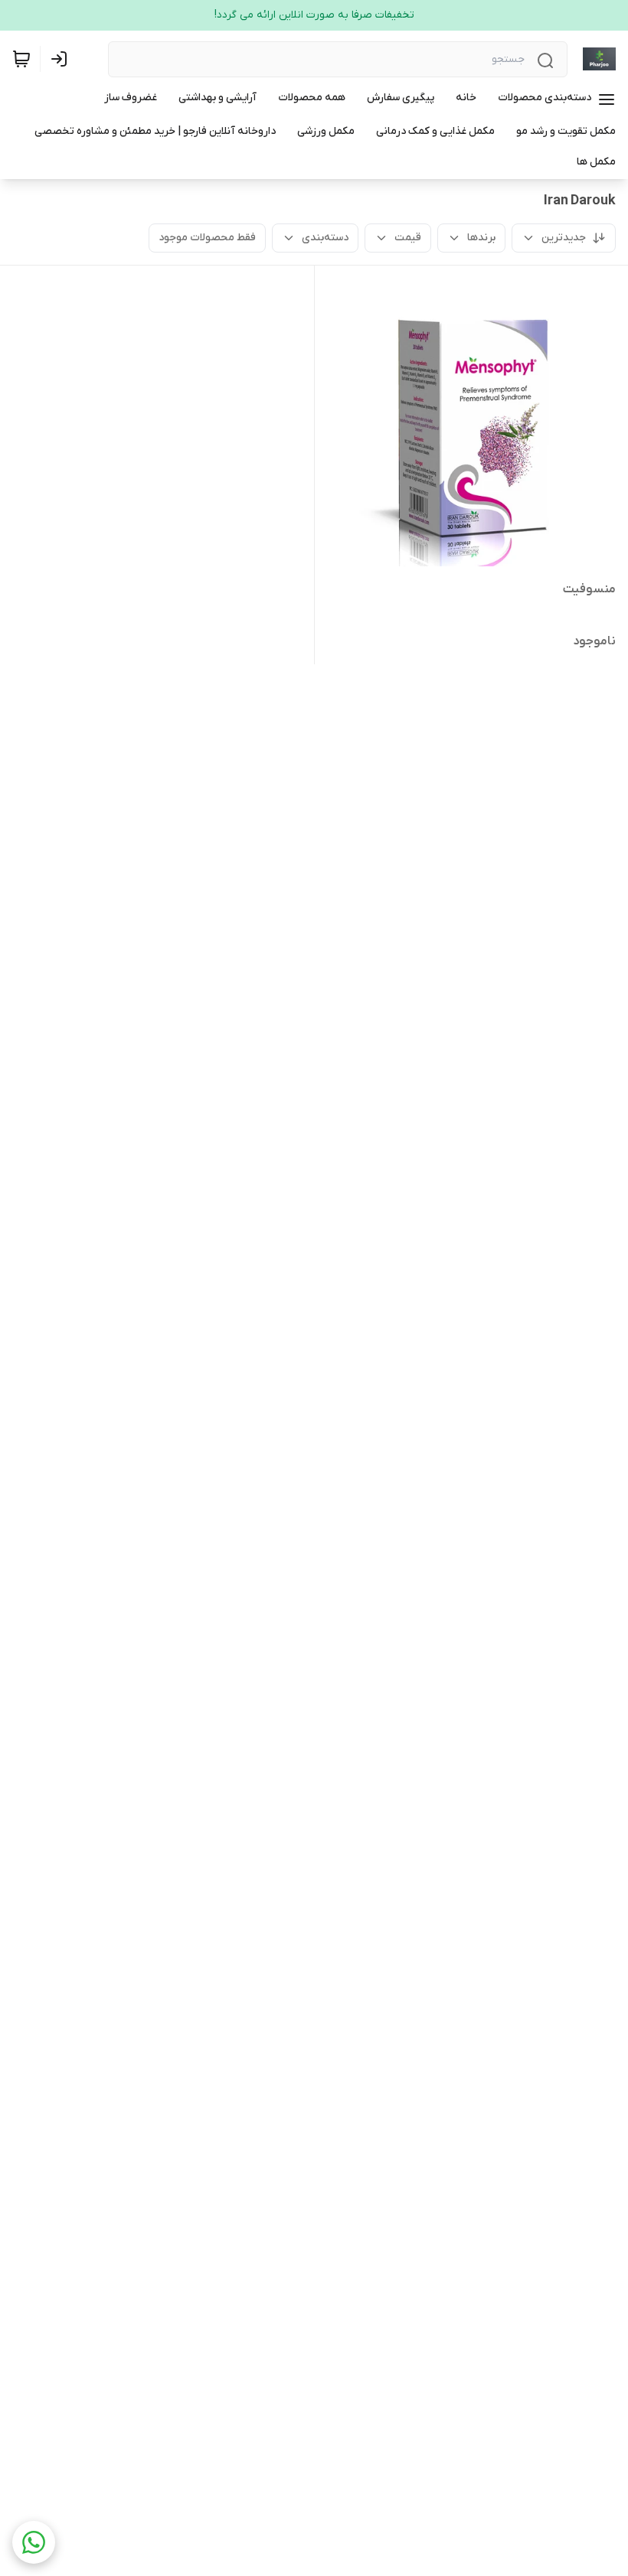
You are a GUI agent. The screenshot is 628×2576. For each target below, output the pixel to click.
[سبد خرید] (21, 59)
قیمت (408, 238)
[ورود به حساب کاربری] (62, 59)
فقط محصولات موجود (207, 238)
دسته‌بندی (325, 238)
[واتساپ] (34, 2542)
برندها (481, 238)
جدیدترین (564, 238)
